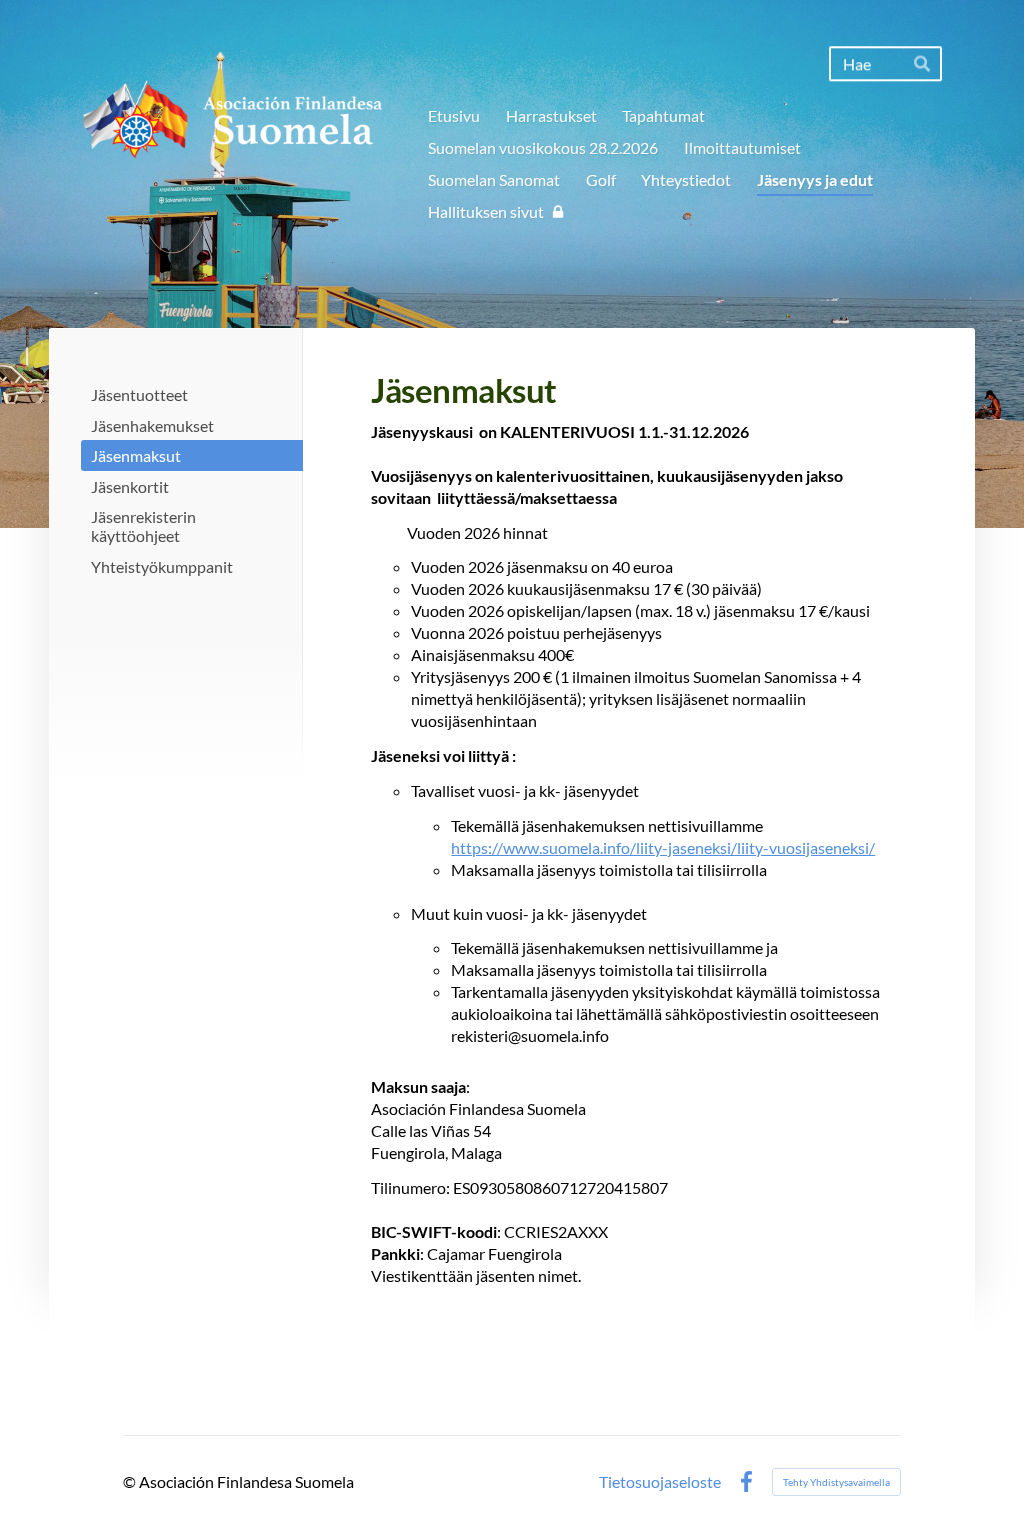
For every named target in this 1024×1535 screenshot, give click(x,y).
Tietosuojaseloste (660, 1482)
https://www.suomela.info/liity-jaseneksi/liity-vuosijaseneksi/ (663, 847)
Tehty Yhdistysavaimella (836, 1482)
